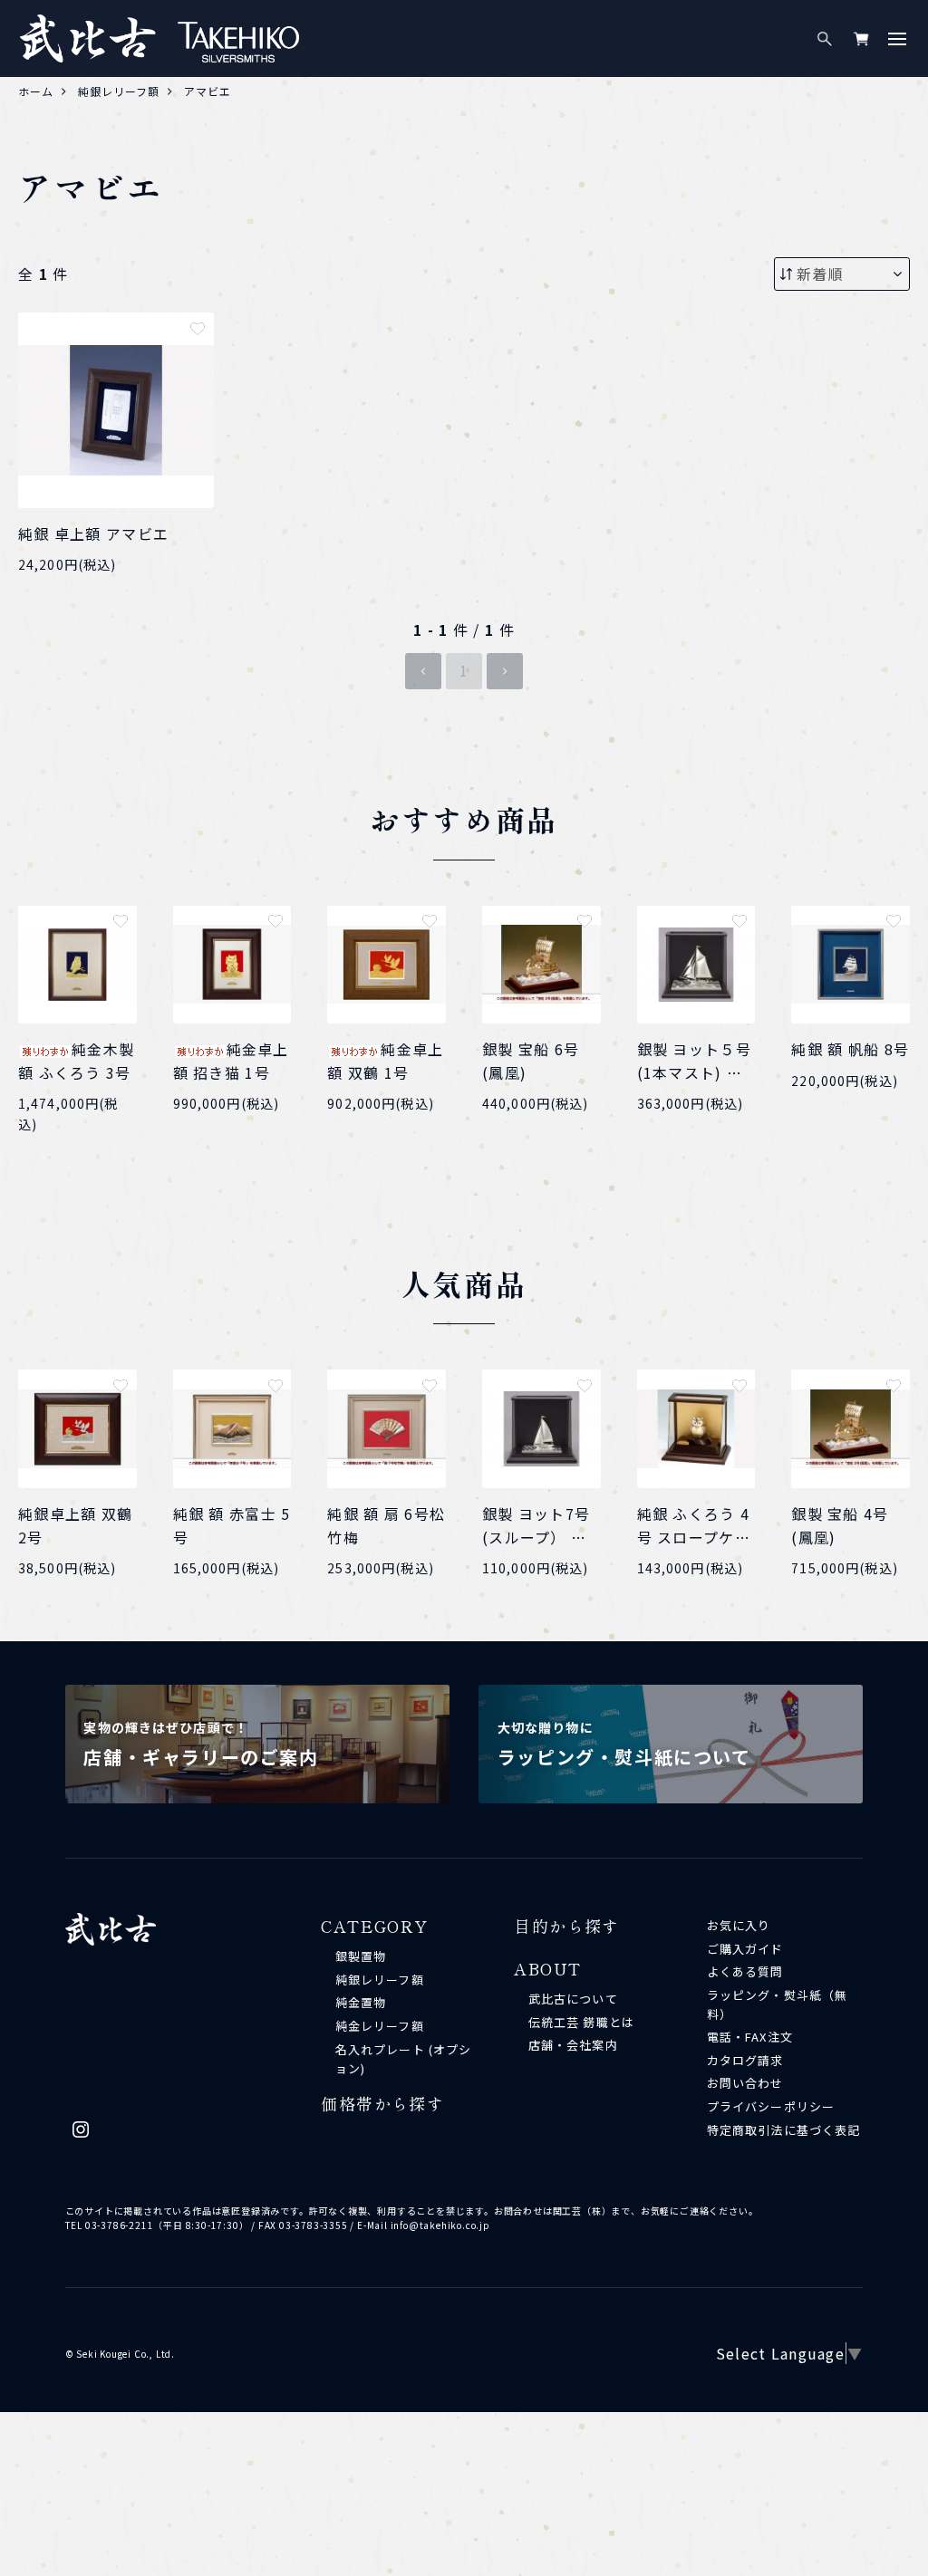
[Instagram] (81, 2134)
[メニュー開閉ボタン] (897, 39)
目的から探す (567, 1926)
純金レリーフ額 (379, 2026)
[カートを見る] (861, 39)
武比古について (573, 1999)
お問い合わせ (745, 2083)
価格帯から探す (382, 2103)
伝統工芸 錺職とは (581, 2022)
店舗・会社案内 (573, 2045)
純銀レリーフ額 (379, 1980)
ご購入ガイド (745, 1949)
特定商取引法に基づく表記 (783, 2130)
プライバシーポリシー (770, 2106)
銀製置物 (361, 1956)
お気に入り (739, 1925)
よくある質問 (745, 1971)
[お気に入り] (198, 329)
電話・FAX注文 (749, 2037)
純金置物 (361, 2002)
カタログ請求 (745, 2060)
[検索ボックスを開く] (825, 39)
